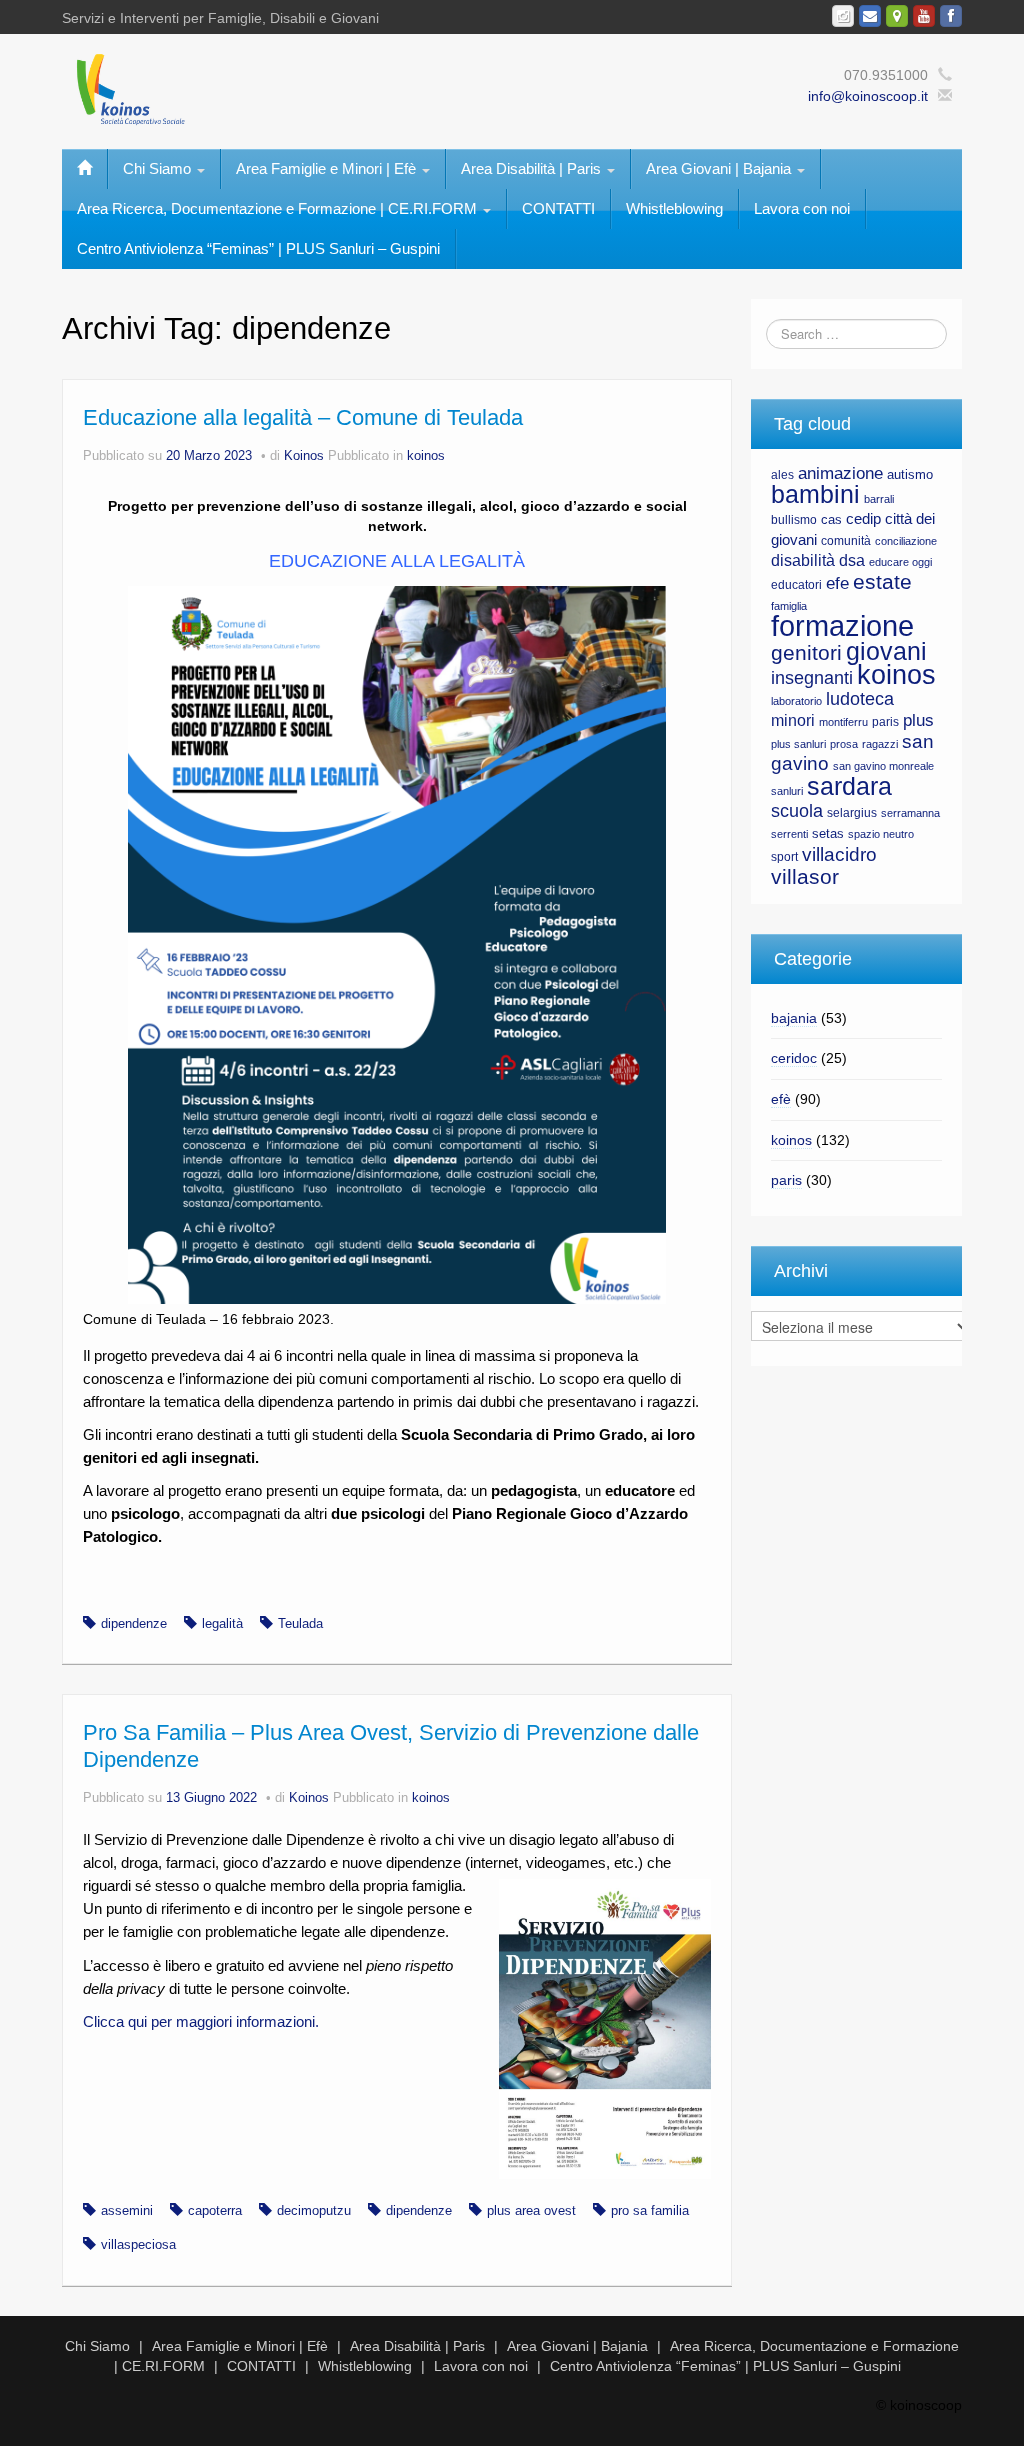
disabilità (803, 560)
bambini (815, 494)
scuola (797, 811)
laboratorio (796, 701)
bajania (794, 1018)
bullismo (794, 520)
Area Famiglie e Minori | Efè (328, 168)
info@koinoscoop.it (868, 96)
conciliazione (906, 541)
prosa (844, 744)
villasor (805, 877)
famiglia (789, 606)
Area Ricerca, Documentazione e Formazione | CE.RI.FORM (279, 208)
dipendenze (134, 1624)
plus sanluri (798, 744)
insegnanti (812, 678)
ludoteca (860, 699)
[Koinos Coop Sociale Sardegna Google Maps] (897, 16)
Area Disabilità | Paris (533, 168)
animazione (840, 473)
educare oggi (900, 562)
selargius (852, 813)
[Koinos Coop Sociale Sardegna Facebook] (951, 16)
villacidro (839, 854)
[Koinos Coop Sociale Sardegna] (320, 88)
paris (885, 722)
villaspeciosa (138, 2245)
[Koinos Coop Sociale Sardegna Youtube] (924, 16)
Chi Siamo (159, 168)
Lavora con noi (802, 208)
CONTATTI (558, 208)
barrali (879, 499)
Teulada (300, 1624)
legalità (222, 1624)
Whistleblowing (674, 208)
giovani (886, 651)
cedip (863, 519)
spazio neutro (881, 834)
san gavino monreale (883, 766)
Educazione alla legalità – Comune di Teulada (303, 417)
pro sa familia (650, 2211)
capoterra (215, 2211)
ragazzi (880, 744)
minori (793, 720)
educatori (796, 585)
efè (781, 1099)
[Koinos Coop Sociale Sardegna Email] (870, 16)
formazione (842, 625)
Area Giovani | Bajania (720, 168)
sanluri (787, 791)
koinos (426, 456)
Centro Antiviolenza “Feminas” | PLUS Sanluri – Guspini (258, 248)
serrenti (789, 834)
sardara (849, 786)
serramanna (910, 813)
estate (882, 582)
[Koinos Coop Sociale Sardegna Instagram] (843, 16)
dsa (852, 560)
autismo (910, 474)
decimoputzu (314, 2211)
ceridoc (794, 1058)
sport (784, 857)
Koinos (304, 456)
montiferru (843, 722)
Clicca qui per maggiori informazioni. (201, 2021)
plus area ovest (531, 2211)
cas (831, 519)
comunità (846, 541)
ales (782, 475)
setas (828, 833)
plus (918, 720)
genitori (806, 653)
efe (837, 583)
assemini (127, 2211)
